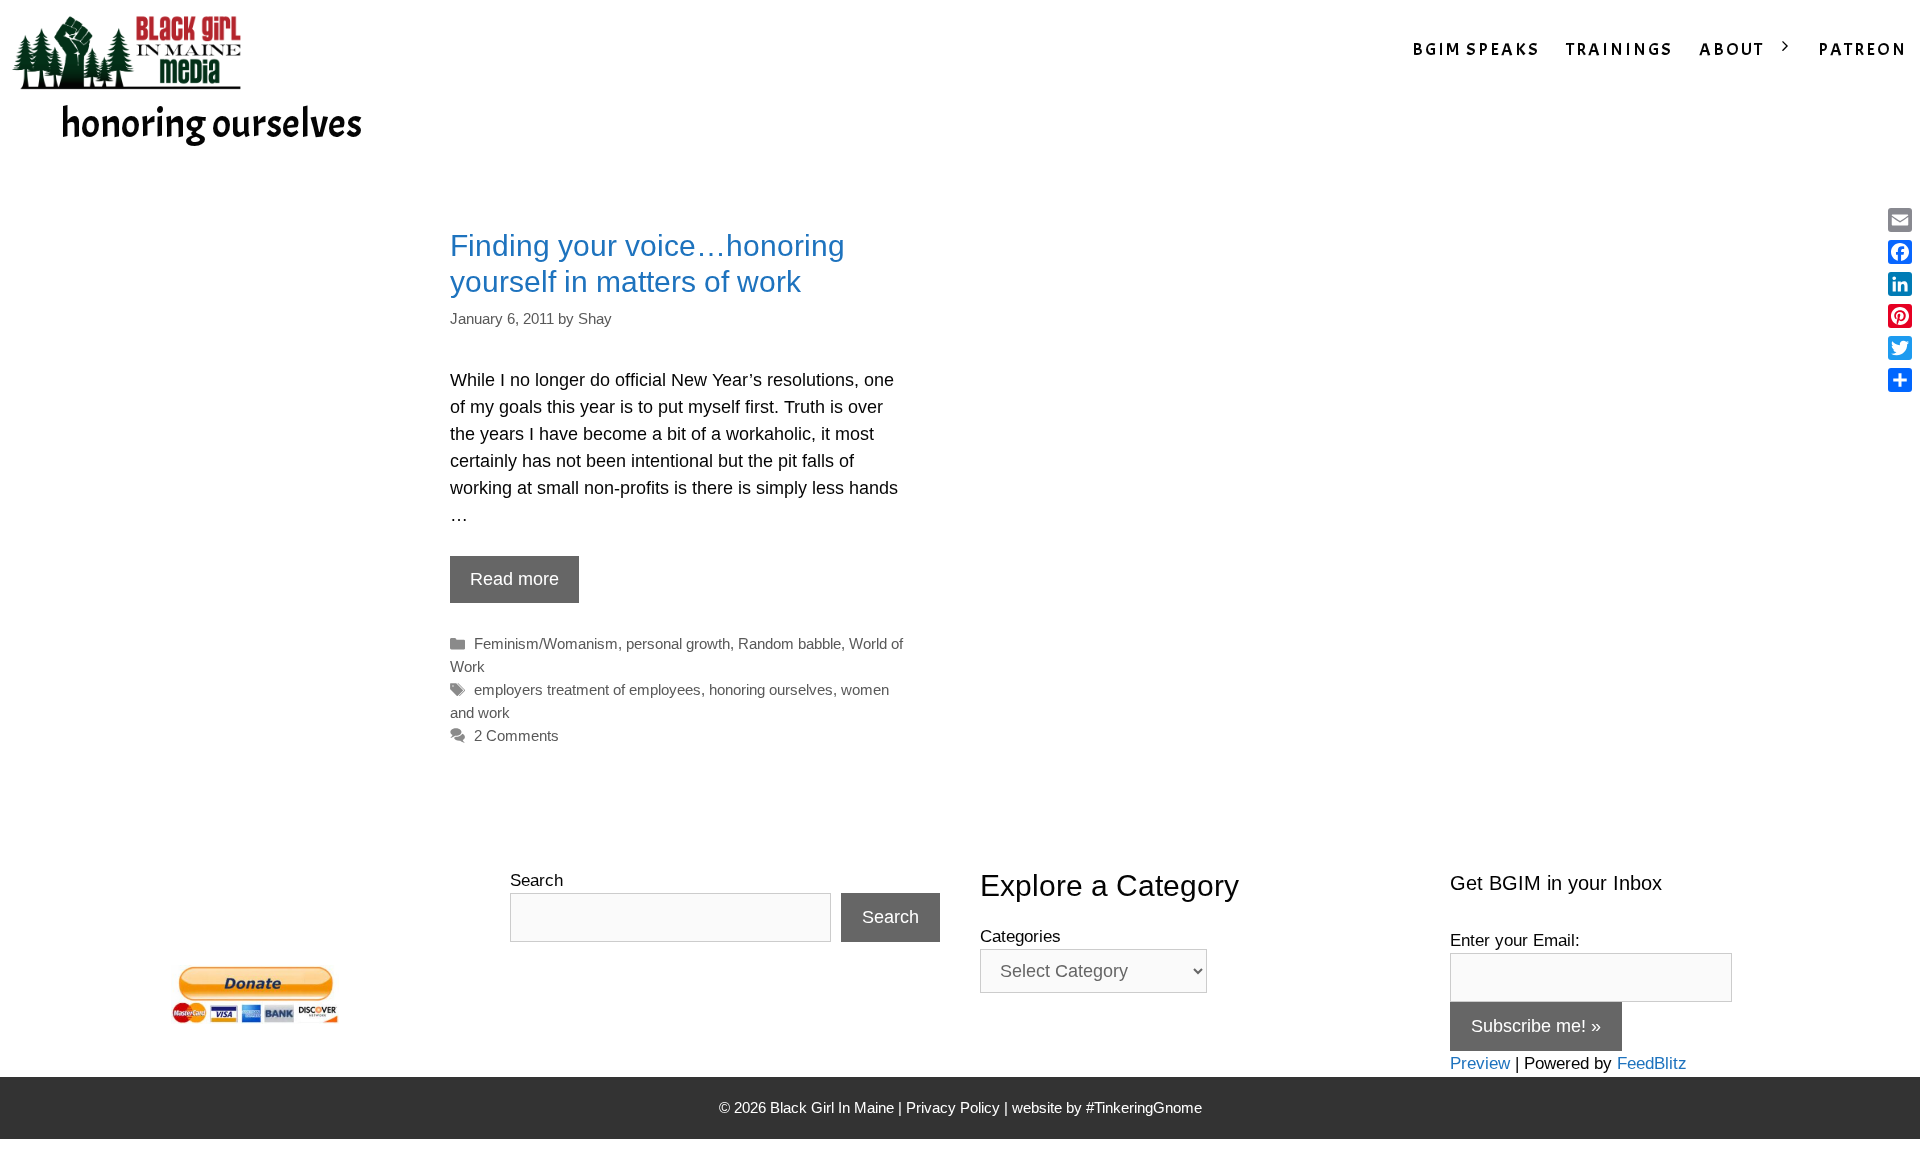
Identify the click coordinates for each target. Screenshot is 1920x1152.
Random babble (789, 643)
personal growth (678, 643)
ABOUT (1731, 49)
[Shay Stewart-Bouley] (131, 50)
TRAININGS (1619, 49)
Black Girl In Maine (834, 1107)
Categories (1020, 936)
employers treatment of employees (587, 689)
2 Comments (516, 735)
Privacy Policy (953, 1107)
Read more (514, 579)
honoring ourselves (771, 689)
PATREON (1862, 49)
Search (536, 880)
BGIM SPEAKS (1476, 49)
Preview (1480, 1063)
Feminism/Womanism (546, 643)
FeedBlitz (1652, 1063)
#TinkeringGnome (1144, 1107)
